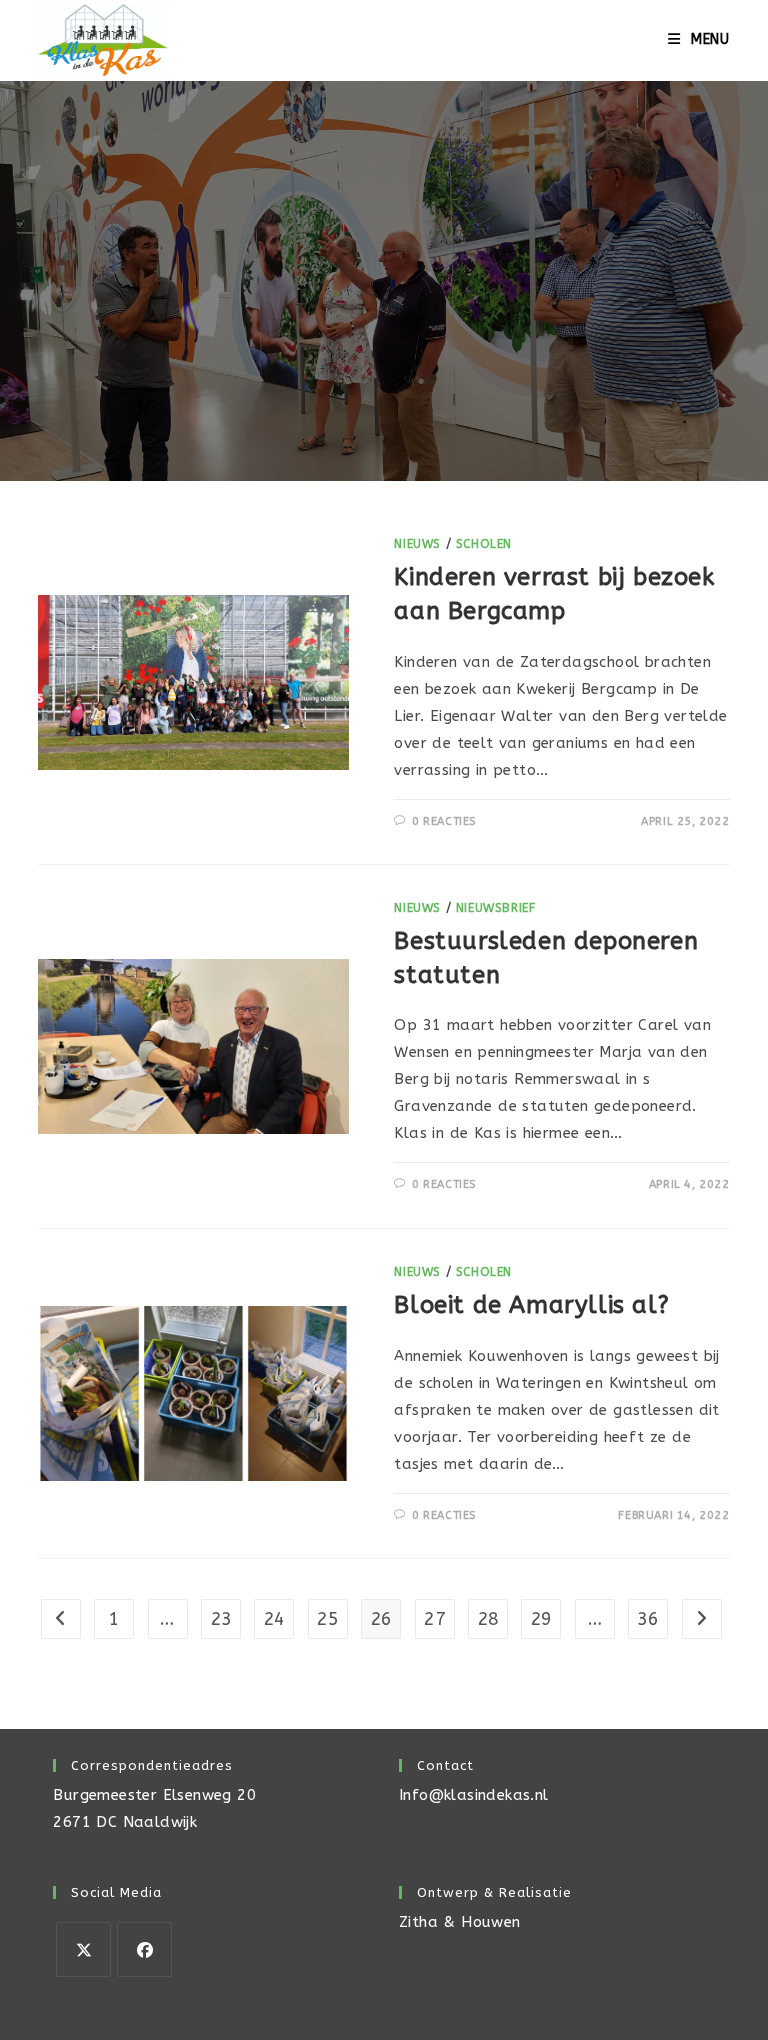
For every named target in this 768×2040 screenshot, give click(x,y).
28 (488, 1619)
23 (221, 1619)
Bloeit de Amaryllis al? (531, 1305)
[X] (83, 1949)
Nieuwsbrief (496, 908)
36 (648, 1619)
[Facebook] (144, 1949)
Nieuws (417, 544)
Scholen (484, 544)
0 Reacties (444, 821)
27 (434, 1619)
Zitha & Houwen (460, 1922)
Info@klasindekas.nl (474, 1795)
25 (327, 1619)
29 (541, 1619)
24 (274, 1619)
